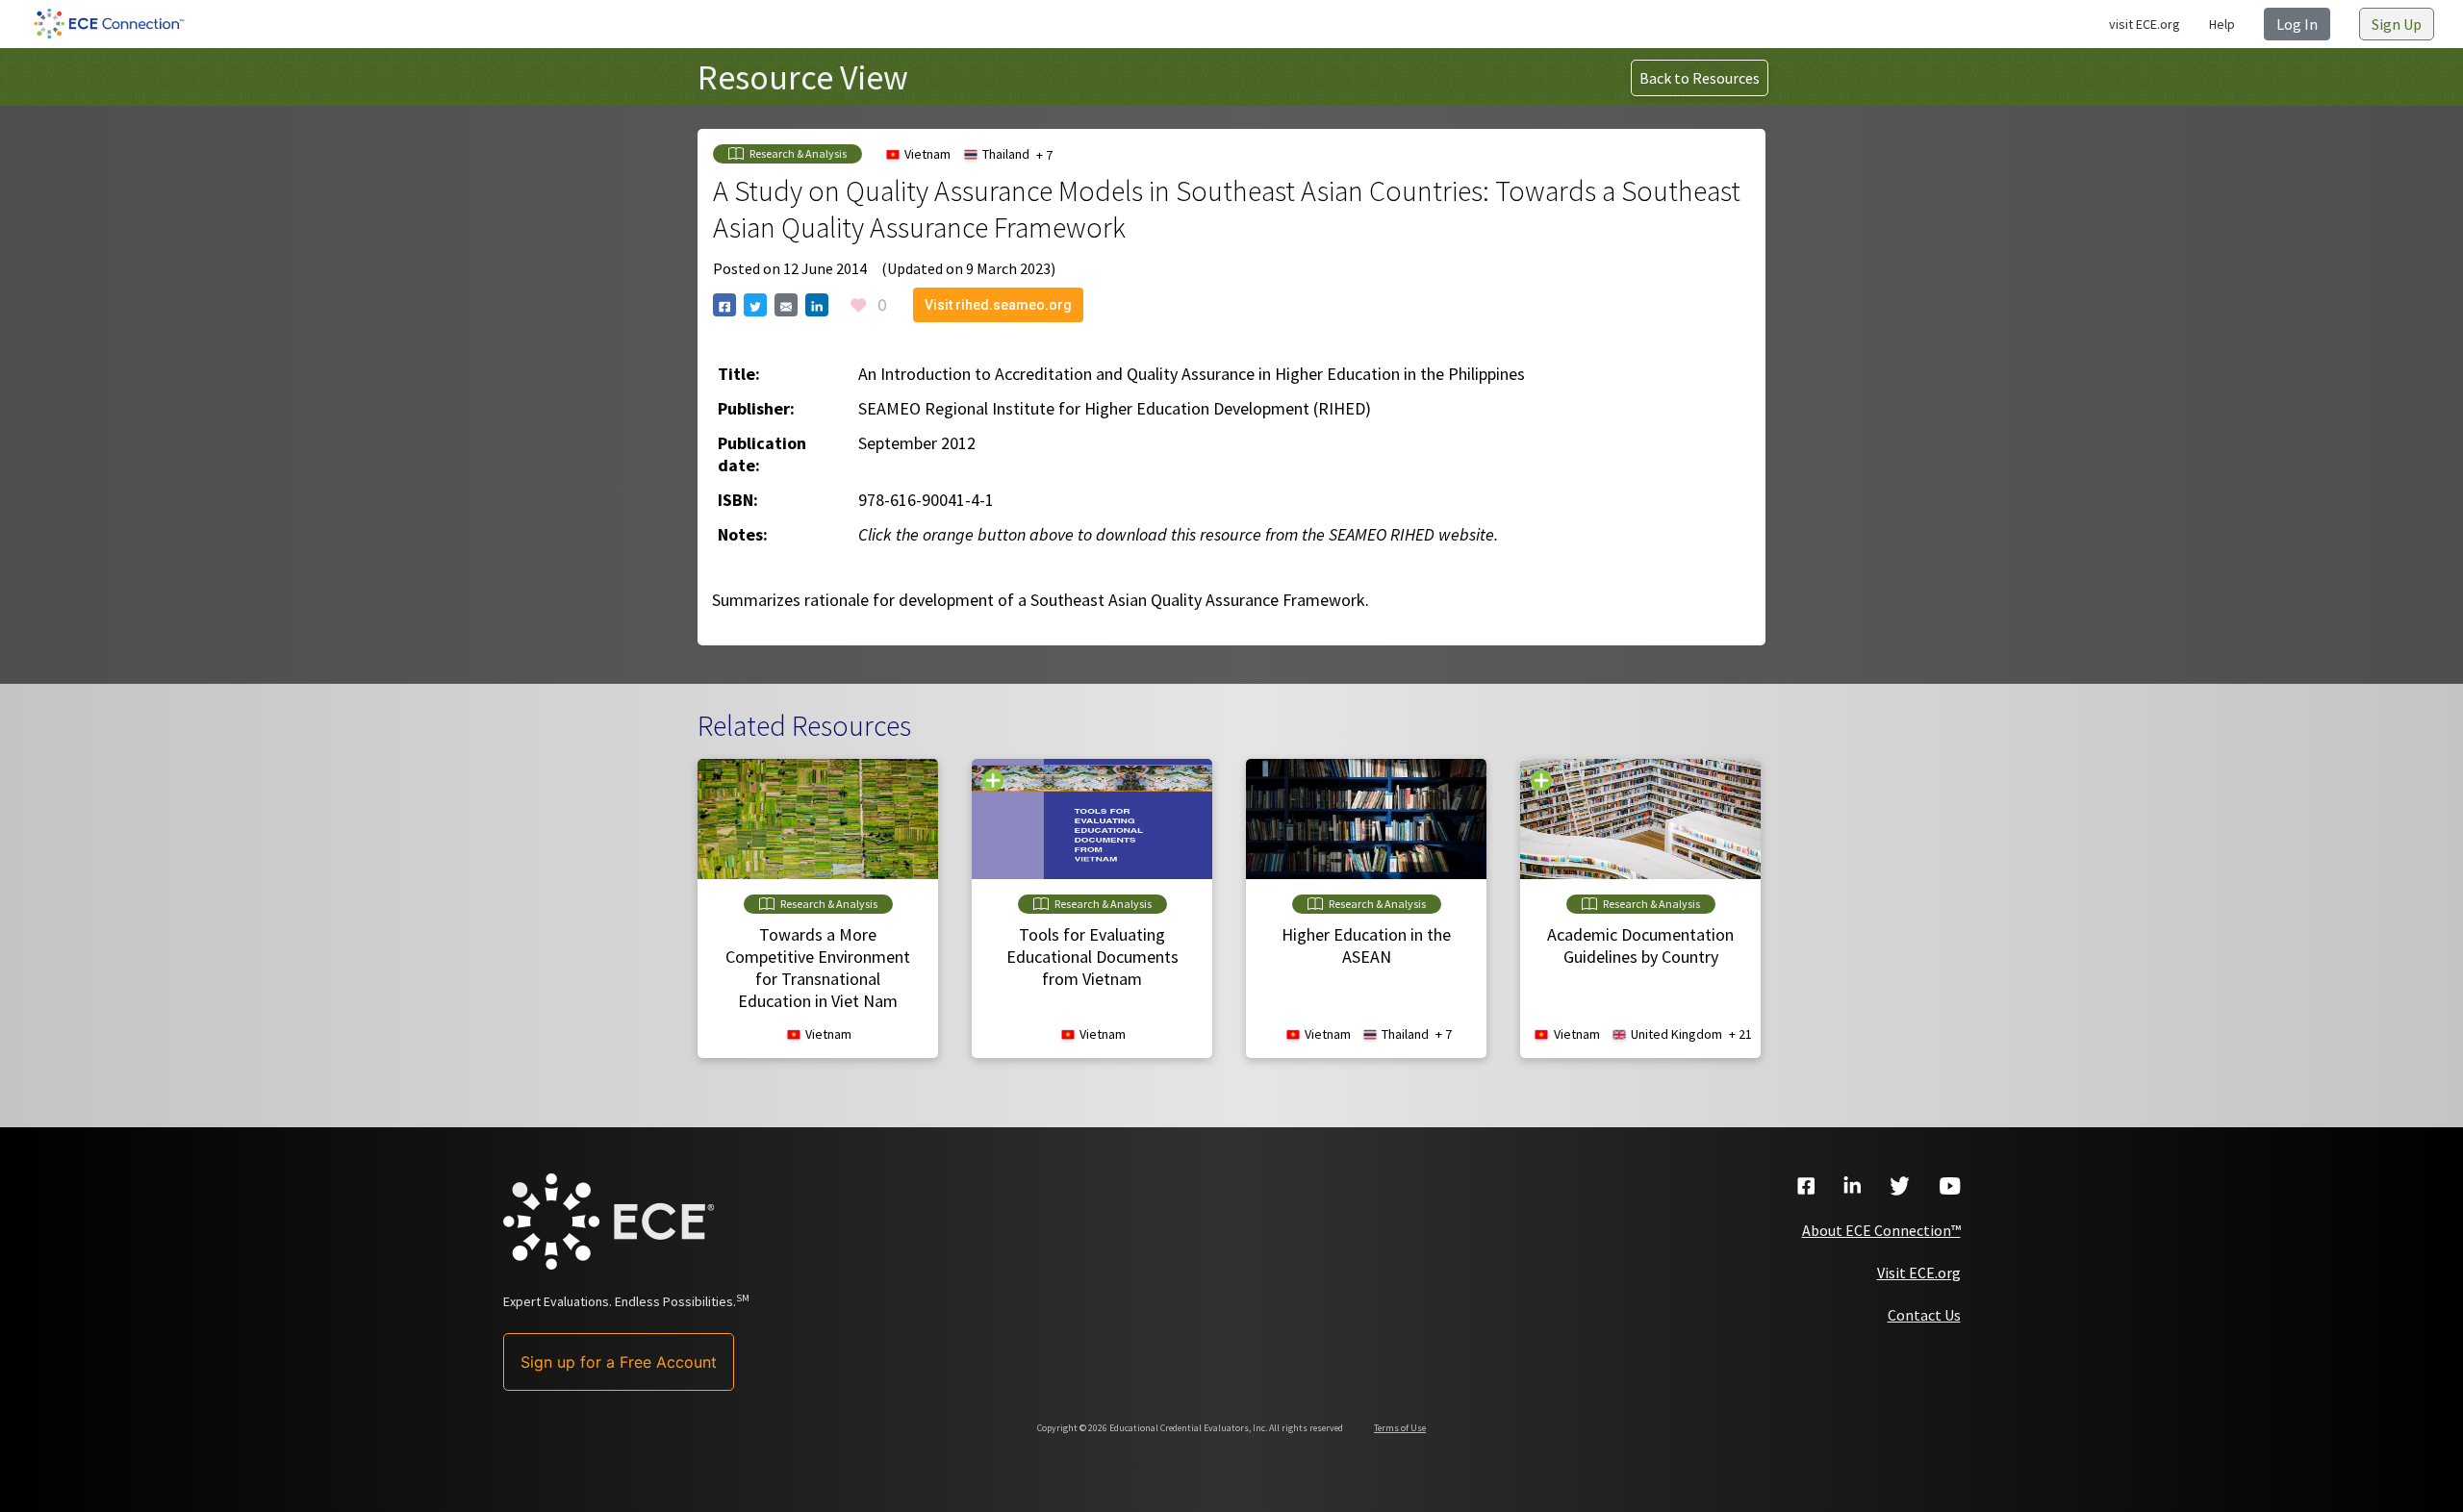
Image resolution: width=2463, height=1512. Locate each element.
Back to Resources (1700, 78)
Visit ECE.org (1919, 1273)
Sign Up (2397, 24)
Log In (2297, 24)
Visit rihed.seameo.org (998, 305)
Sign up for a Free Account (619, 1362)
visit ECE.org (2145, 24)
